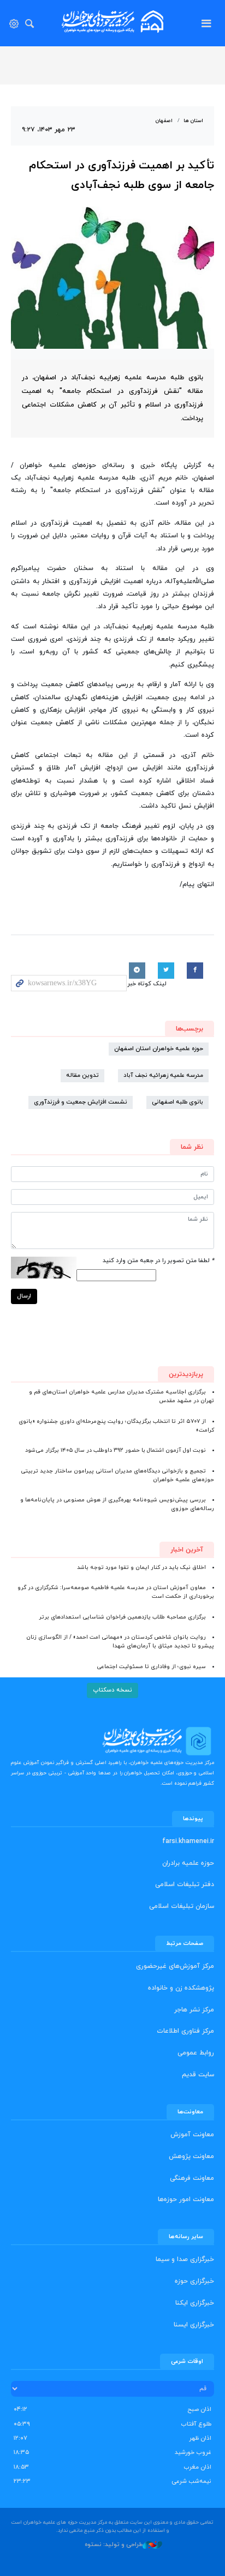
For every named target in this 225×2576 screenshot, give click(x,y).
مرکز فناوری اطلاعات (185, 2031)
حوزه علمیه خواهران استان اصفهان (159, 1049)
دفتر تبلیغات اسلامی (185, 1884)
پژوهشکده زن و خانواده (181, 1988)
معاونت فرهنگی (192, 2178)
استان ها (193, 121)
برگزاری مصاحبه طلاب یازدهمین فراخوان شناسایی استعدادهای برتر (122, 1617)
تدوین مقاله (82, 1075)
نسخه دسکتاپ (112, 1690)
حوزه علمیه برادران (188, 1863)
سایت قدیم (198, 2075)
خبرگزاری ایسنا (194, 2325)
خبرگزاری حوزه (194, 2281)
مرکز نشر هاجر (194, 2010)
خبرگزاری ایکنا (195, 2303)
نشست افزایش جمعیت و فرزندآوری (81, 1102)
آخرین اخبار (187, 1550)
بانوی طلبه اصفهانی (177, 1102)
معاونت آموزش (192, 2135)
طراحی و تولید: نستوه (114, 2544)
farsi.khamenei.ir (188, 1841)
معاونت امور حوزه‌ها (186, 2199)
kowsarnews (112, 22)
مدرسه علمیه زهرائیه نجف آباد (163, 1075)
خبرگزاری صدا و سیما (185, 2259)
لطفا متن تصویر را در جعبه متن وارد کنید (158, 1261)
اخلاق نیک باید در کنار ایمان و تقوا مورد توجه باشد (141, 1568)
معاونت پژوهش (191, 2156)
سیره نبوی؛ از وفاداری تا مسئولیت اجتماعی (151, 1667)
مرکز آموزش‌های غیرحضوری (175, 1966)
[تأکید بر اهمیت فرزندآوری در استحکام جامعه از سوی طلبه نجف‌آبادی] (112, 278)
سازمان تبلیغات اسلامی (182, 1906)
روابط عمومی (196, 2053)
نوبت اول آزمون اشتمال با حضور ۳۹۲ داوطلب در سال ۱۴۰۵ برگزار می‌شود (116, 1450)
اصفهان (164, 121)
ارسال (24, 1296)
